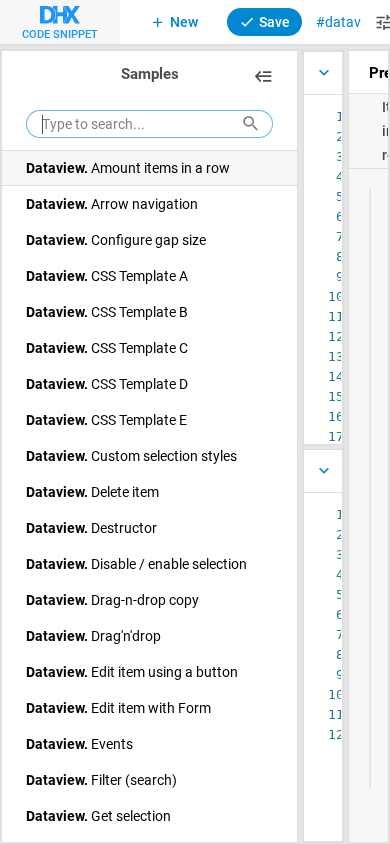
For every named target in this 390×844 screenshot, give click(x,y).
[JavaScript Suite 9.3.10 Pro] (322, 73)
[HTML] (322, 471)
